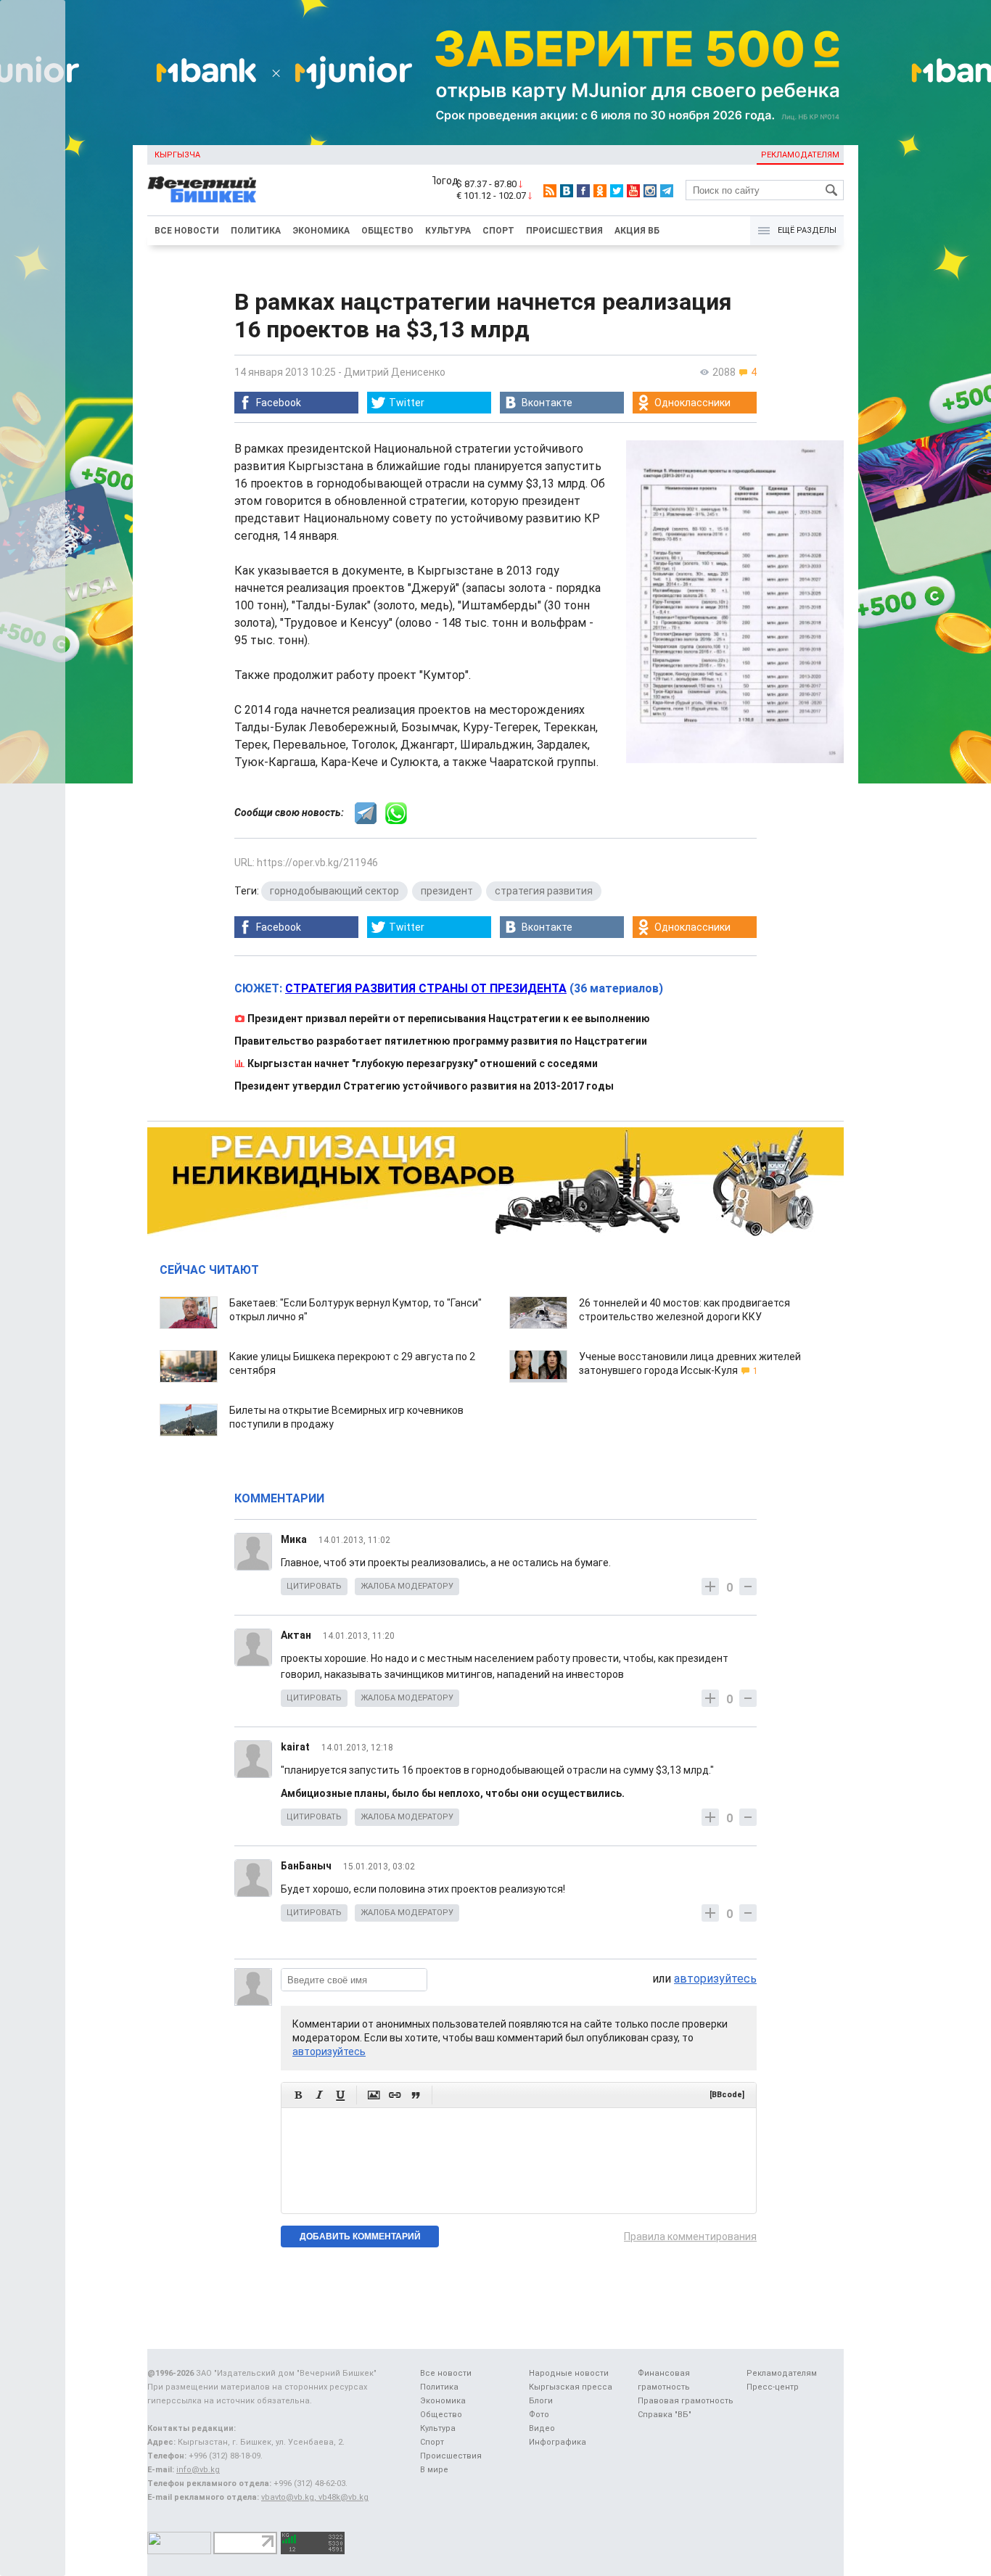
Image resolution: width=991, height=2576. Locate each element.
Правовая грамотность (686, 2401)
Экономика (321, 231)
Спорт (498, 231)
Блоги (541, 2401)
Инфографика (558, 2442)
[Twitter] (617, 191)
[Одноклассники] (600, 191)
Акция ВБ (637, 231)
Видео (542, 2428)
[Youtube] (633, 191)
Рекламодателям (800, 155)
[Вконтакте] (567, 191)
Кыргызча (177, 155)
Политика (256, 231)
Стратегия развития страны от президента (426, 988)
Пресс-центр (773, 2387)
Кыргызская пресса (571, 2387)
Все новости (187, 231)
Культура (448, 231)
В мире (434, 2470)
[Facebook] (583, 191)
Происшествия (564, 231)
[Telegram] (667, 191)
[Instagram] (650, 191)
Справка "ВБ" (665, 2415)
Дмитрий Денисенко (395, 372)
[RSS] (550, 191)
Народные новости (569, 2373)
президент (447, 891)
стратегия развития (544, 891)
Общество (387, 231)
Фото (539, 2415)
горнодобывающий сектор (334, 891)
